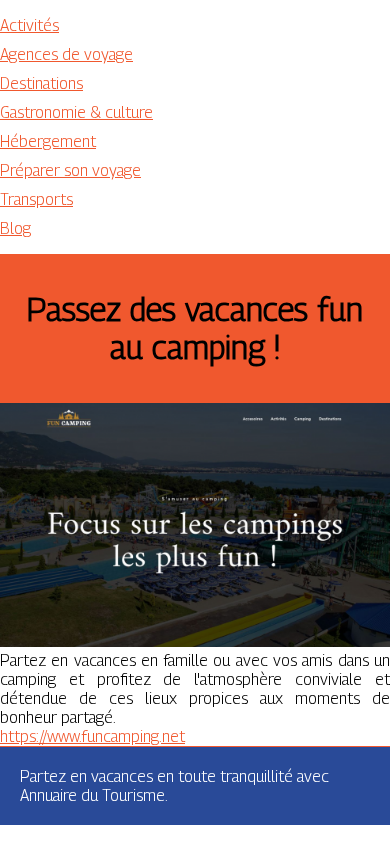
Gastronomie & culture (76, 112)
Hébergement (48, 141)
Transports (36, 199)
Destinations (41, 83)
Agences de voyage (66, 54)
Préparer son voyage (70, 170)
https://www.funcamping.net (92, 736)
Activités (29, 25)
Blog (15, 228)
